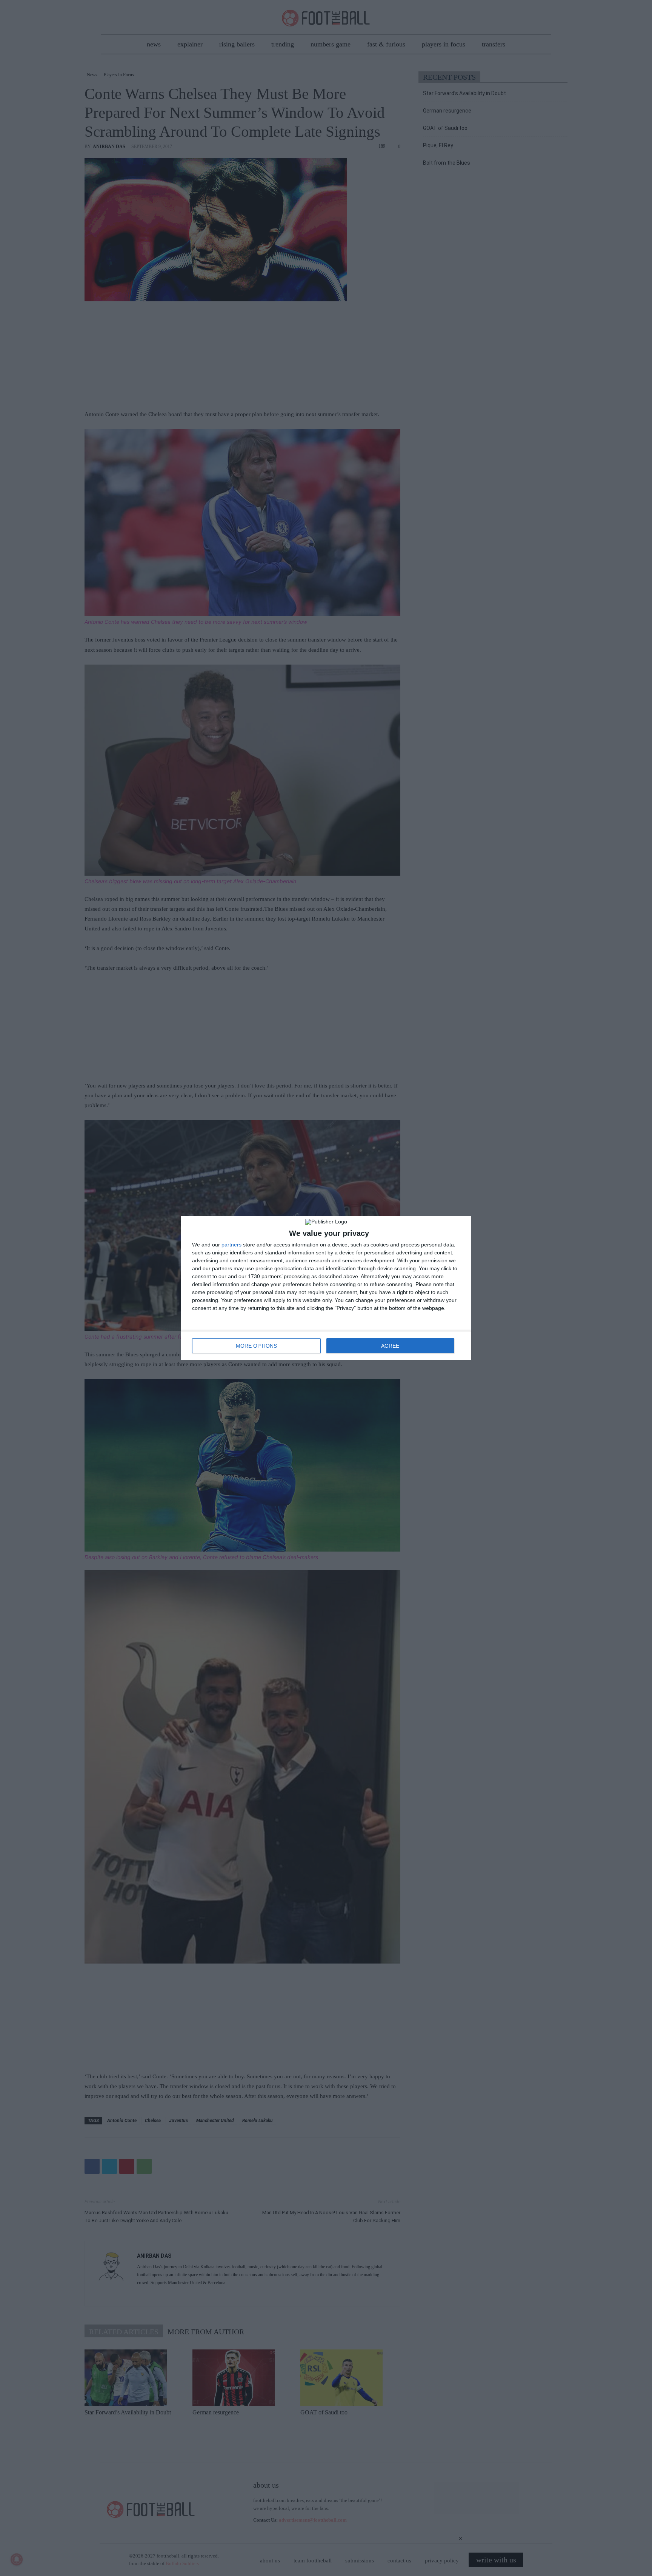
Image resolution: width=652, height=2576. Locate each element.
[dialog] (326, 1288)
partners (231, 1245)
